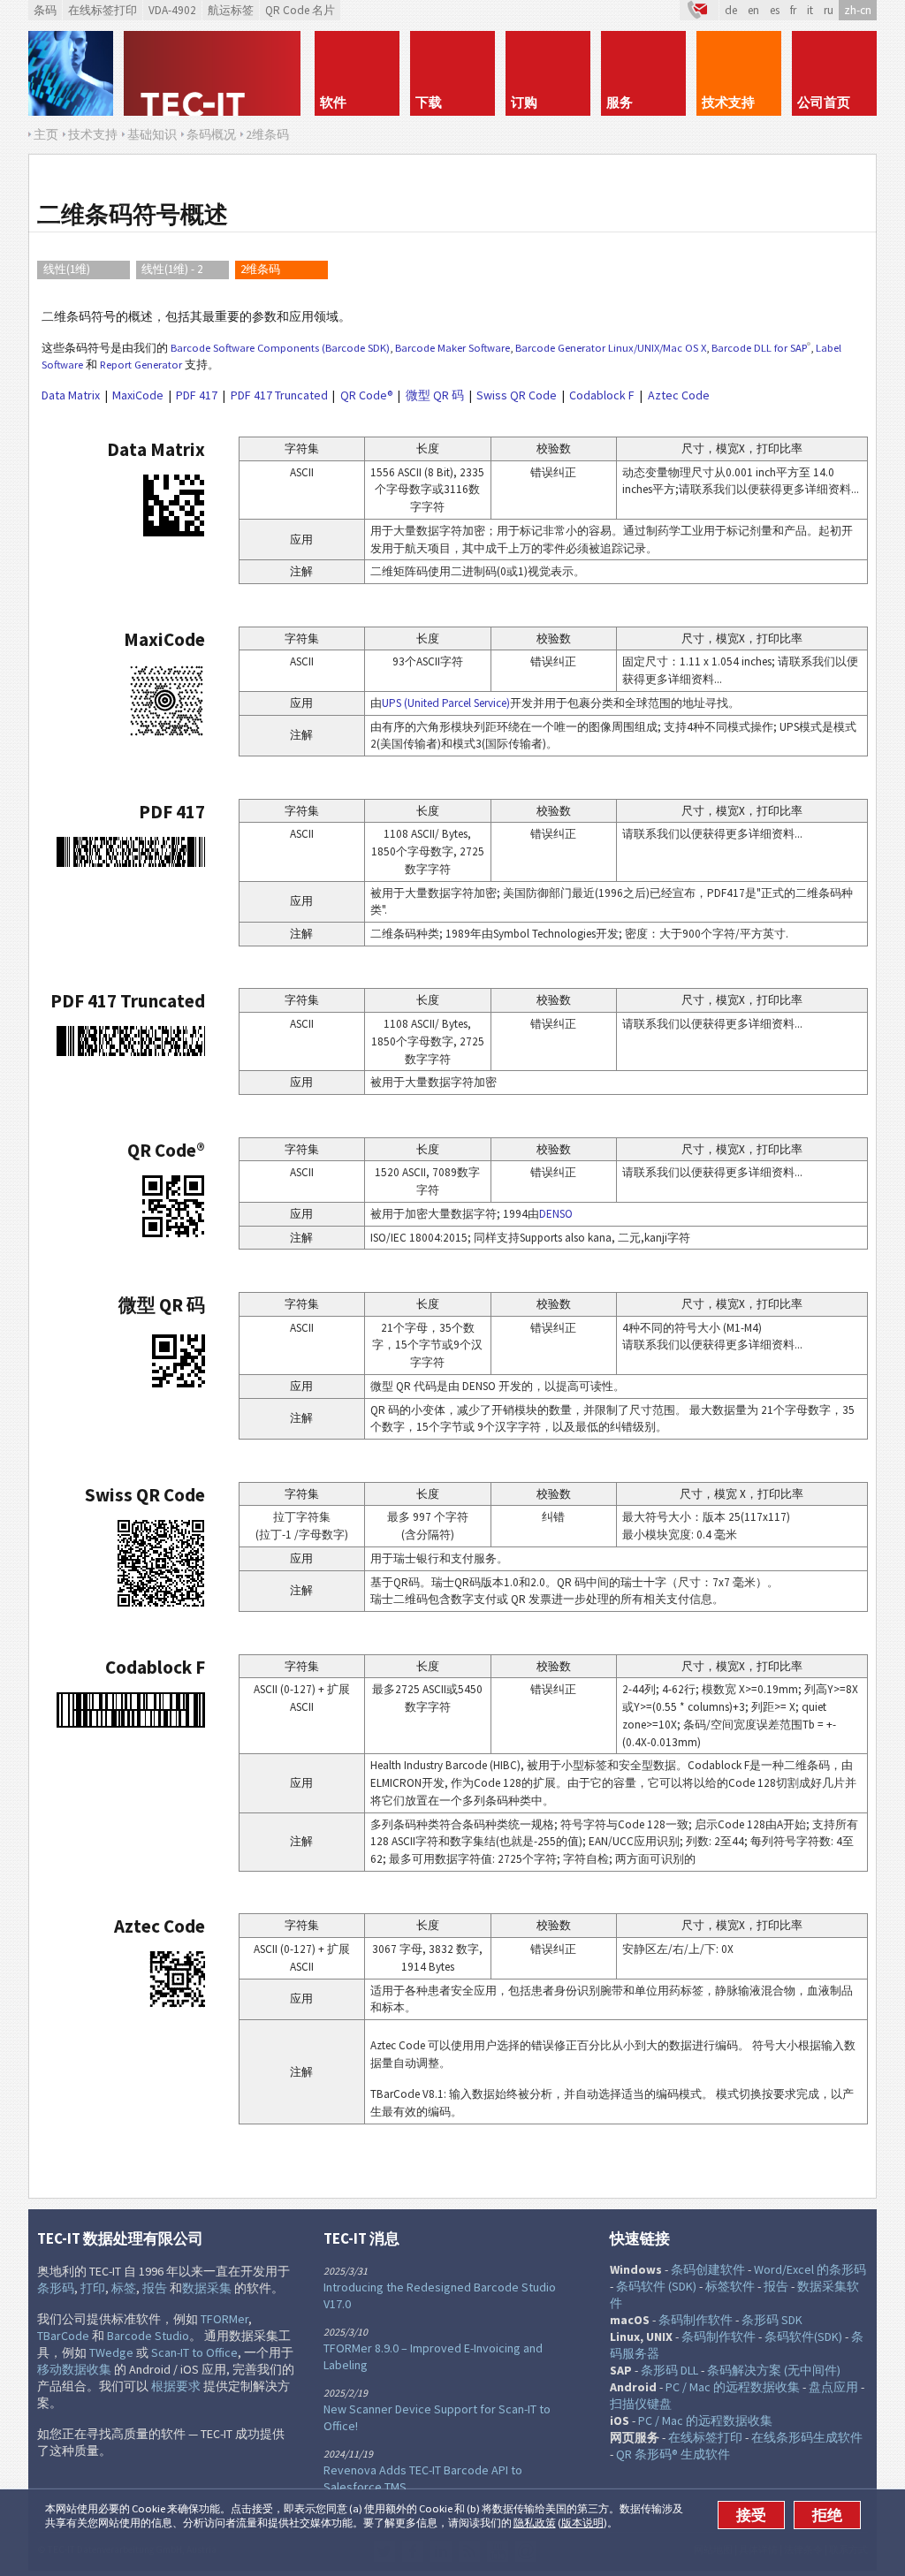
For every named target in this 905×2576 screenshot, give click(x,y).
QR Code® (367, 395)
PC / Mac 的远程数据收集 (733, 2387)
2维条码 (260, 269)
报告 (155, 2288)
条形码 (56, 2288)
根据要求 (176, 2386)
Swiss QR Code (517, 395)
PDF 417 (197, 395)
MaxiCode (138, 395)
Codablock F (602, 395)
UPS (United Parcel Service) (446, 703)
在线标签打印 (103, 10)
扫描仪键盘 (641, 2404)
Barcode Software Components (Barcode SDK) (280, 348)
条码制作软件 (696, 2320)
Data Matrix (71, 395)
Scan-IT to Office (194, 2352)
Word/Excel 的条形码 (810, 2269)
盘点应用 (833, 2387)
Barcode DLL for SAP (759, 348)
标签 (124, 2288)
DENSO (556, 1214)
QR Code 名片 (300, 10)
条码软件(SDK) (803, 2337)
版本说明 (582, 2523)
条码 (45, 10)
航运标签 (231, 10)
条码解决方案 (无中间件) (774, 2370)
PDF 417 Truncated (279, 395)
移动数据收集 (74, 2369)
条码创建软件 (708, 2269)
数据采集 (207, 2288)
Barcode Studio (148, 2336)
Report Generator (141, 365)
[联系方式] (699, 10)
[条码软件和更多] (71, 73)
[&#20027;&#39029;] (214, 73)
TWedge (111, 2352)
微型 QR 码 (435, 395)
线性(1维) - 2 (172, 269)
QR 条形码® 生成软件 (673, 2454)
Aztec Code (679, 395)
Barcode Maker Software (452, 348)
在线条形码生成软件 (807, 2437)
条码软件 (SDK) (656, 2286)
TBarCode (63, 2336)
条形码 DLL (669, 2370)
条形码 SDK (772, 2320)
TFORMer (224, 2319)
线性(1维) (67, 269)
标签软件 (730, 2286)
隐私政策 (535, 2523)
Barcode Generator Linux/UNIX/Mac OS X (611, 348)
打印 (93, 2288)
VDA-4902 (172, 10)
